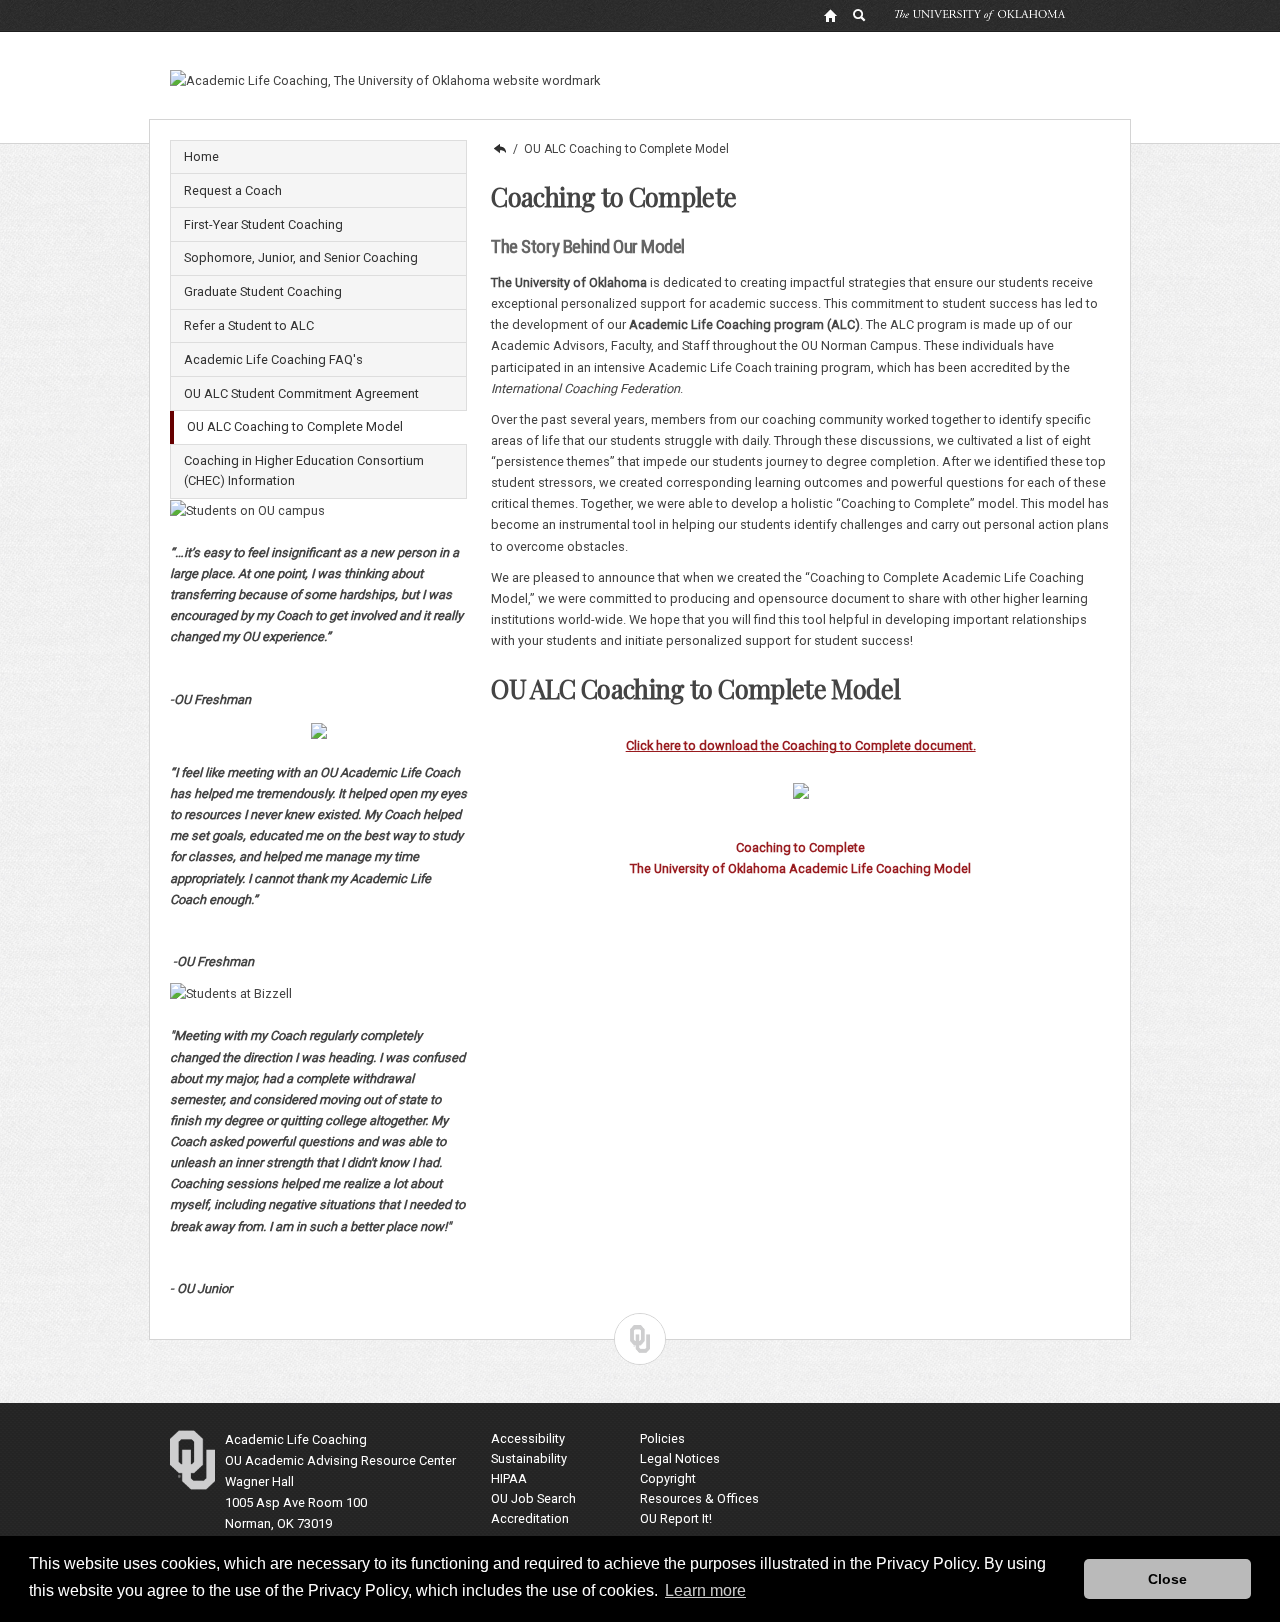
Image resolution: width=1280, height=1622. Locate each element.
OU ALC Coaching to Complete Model (295, 426)
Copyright (668, 1478)
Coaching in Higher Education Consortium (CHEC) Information (304, 470)
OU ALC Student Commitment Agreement (301, 393)
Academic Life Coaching (499, 149)
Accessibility (528, 1438)
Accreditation (530, 1518)
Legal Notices (680, 1458)
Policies (662, 1438)
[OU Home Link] (830, 15)
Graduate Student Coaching (263, 291)
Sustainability (529, 1458)
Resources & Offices (699, 1498)
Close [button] (1167, 1579)
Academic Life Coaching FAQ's (273, 359)
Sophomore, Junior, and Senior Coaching (301, 257)
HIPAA (509, 1478)
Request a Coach (233, 190)
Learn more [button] (705, 1590)
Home (201, 156)
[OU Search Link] (860, 15)
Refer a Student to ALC (249, 325)
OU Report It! (676, 1518)
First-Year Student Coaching (263, 224)
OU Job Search (533, 1498)
